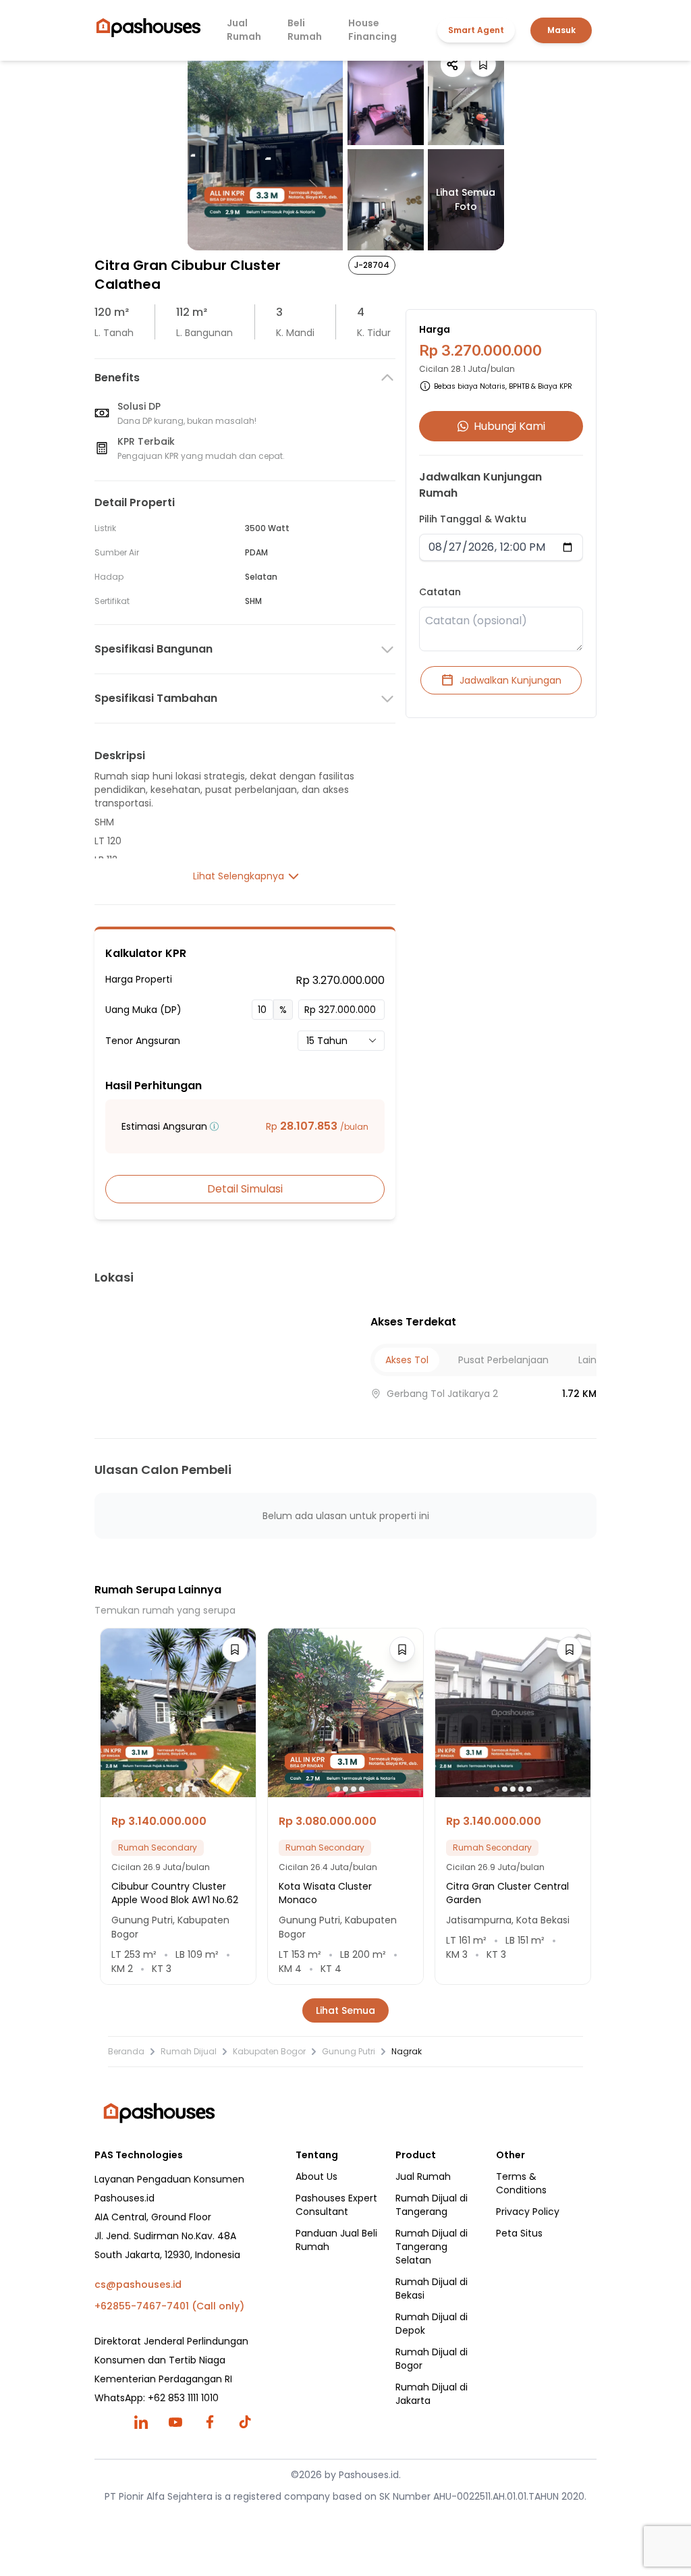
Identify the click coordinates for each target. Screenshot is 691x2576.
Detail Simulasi (245, 1189)
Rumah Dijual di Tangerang (432, 2205)
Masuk (561, 30)
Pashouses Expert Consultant (336, 2205)
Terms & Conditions (521, 2183)
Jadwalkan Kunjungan (510, 680)
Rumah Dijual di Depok (432, 2324)
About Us (316, 2176)
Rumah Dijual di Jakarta (432, 2394)
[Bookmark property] (483, 64)
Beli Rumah (305, 30)
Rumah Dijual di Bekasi (432, 2289)
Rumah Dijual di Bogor (432, 2359)
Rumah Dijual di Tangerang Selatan (432, 2247)
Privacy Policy (528, 2212)
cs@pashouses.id (138, 2284)
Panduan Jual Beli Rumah (336, 2240)
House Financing (372, 30)
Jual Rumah (244, 30)
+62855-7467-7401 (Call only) (169, 2306)
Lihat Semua (345, 2010)
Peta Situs (519, 2233)
